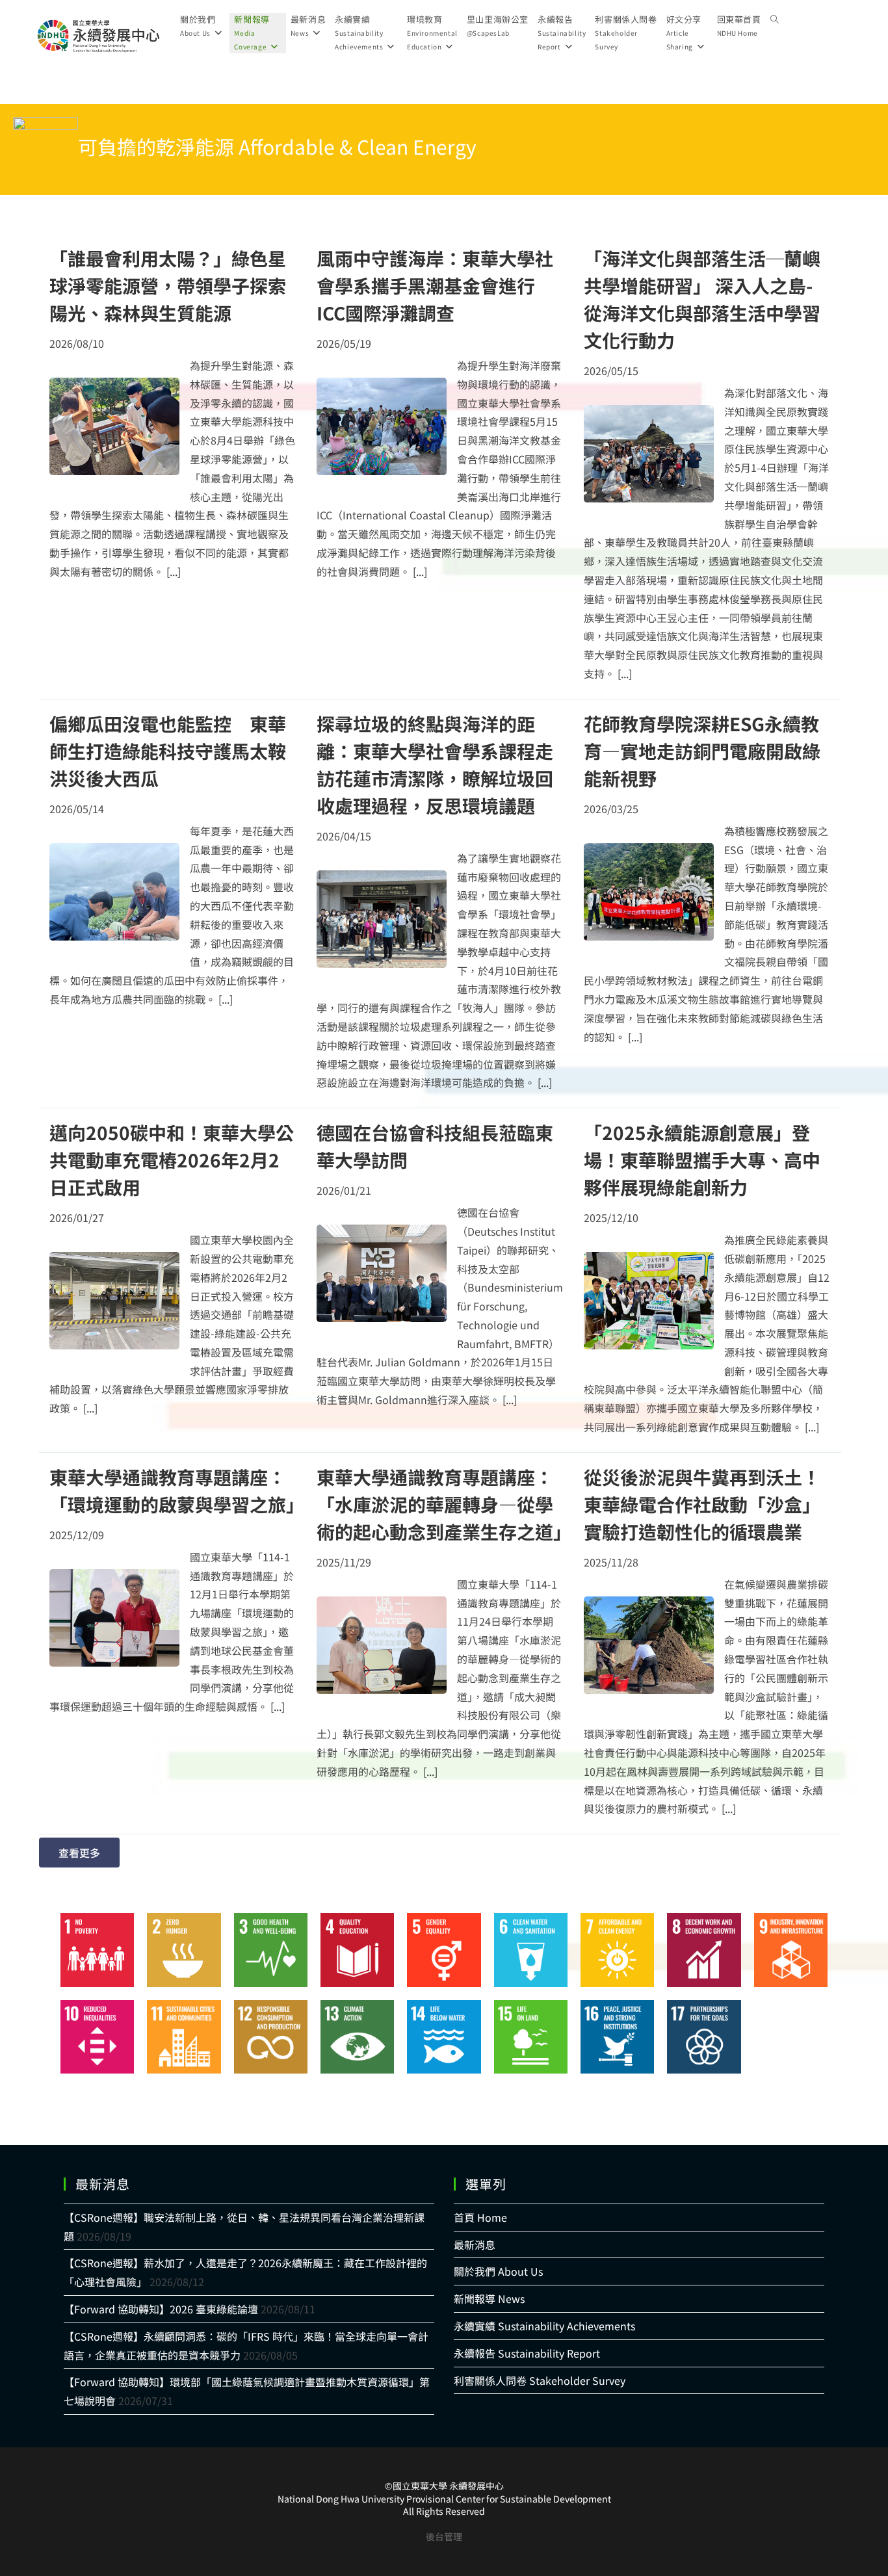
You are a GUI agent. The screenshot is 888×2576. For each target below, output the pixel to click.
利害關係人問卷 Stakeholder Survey (540, 2380)
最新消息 (475, 2244)
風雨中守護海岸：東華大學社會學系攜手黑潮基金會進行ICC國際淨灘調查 (435, 285)
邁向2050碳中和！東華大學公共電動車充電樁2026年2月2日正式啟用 (172, 1160)
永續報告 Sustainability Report (527, 2353)
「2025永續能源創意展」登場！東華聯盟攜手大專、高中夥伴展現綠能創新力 (702, 1160)
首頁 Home (480, 2217)
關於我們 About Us (498, 2271)
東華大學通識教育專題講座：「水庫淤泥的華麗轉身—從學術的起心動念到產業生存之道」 (444, 1504)
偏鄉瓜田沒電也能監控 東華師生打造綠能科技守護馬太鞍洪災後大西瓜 (168, 751)
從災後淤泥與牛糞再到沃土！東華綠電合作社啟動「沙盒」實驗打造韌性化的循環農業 (702, 1504)
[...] (174, 571)
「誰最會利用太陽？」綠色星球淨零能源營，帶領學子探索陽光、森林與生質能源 (168, 285)
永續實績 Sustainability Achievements (544, 2326)
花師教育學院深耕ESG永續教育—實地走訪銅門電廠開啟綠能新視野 (702, 751)
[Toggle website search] (775, 20)
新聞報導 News (489, 2298)
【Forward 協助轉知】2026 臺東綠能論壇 (161, 2309)
